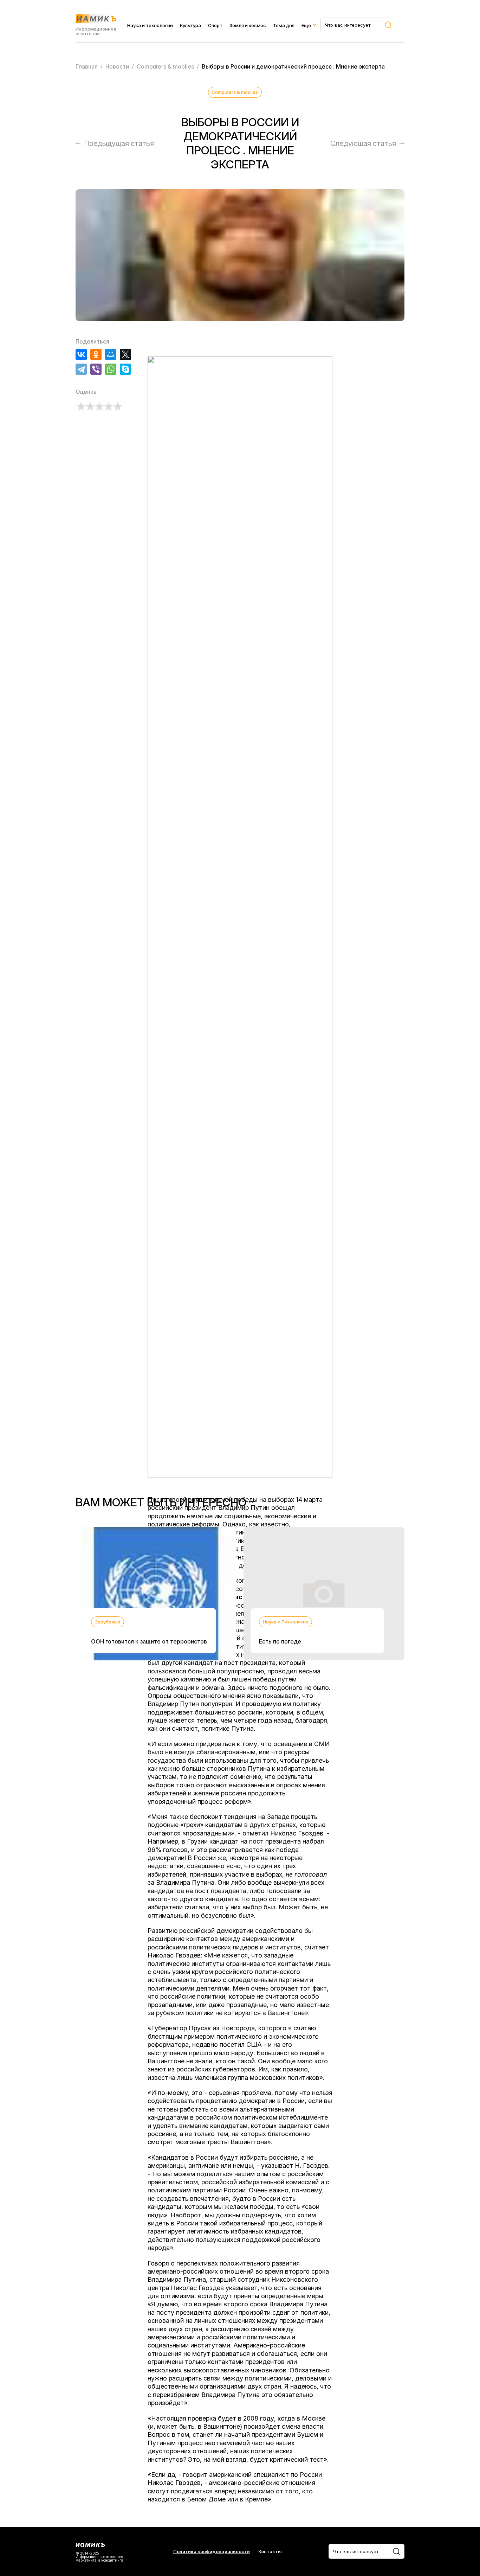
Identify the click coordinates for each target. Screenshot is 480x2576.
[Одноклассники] (96, 354)
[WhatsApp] (111, 369)
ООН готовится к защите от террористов (149, 1641)
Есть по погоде (280, 1641)
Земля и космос (248, 25)
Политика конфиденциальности (212, 2552)
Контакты (270, 2552)
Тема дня (284, 25)
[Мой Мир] (111, 354)
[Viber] (96, 369)
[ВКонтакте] (81, 354)
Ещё (306, 25)
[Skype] (125, 369)
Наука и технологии (150, 25)
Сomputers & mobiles (235, 92)
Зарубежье (108, 1622)
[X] (125, 354)
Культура (190, 25)
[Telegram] (81, 369)
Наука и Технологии (286, 1622)
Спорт (215, 25)
